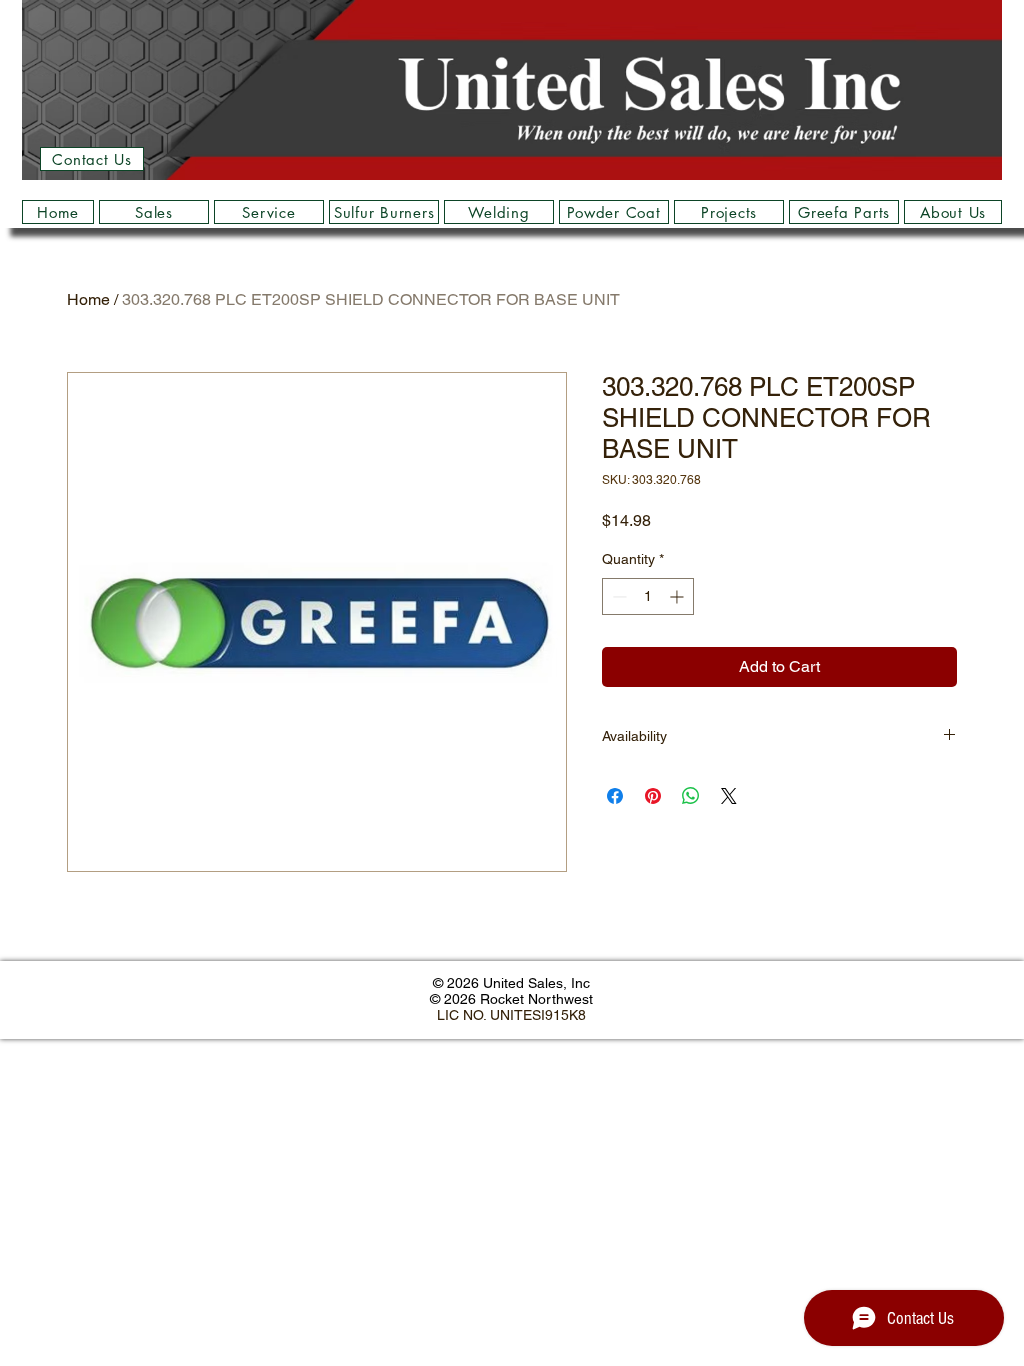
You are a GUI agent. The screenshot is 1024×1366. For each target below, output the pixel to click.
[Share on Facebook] (615, 796)
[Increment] (678, 596)
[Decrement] (617, 596)
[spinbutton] (648, 596)
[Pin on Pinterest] (653, 796)
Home (88, 299)
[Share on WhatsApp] (691, 796)
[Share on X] (729, 796)
